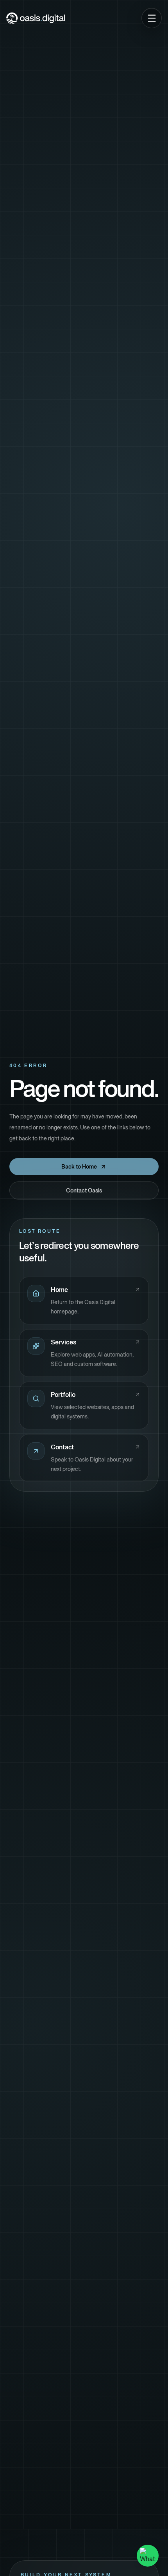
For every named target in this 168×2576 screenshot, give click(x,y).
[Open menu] (152, 18)
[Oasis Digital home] (36, 18)
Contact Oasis (84, 1190)
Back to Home (79, 1167)
